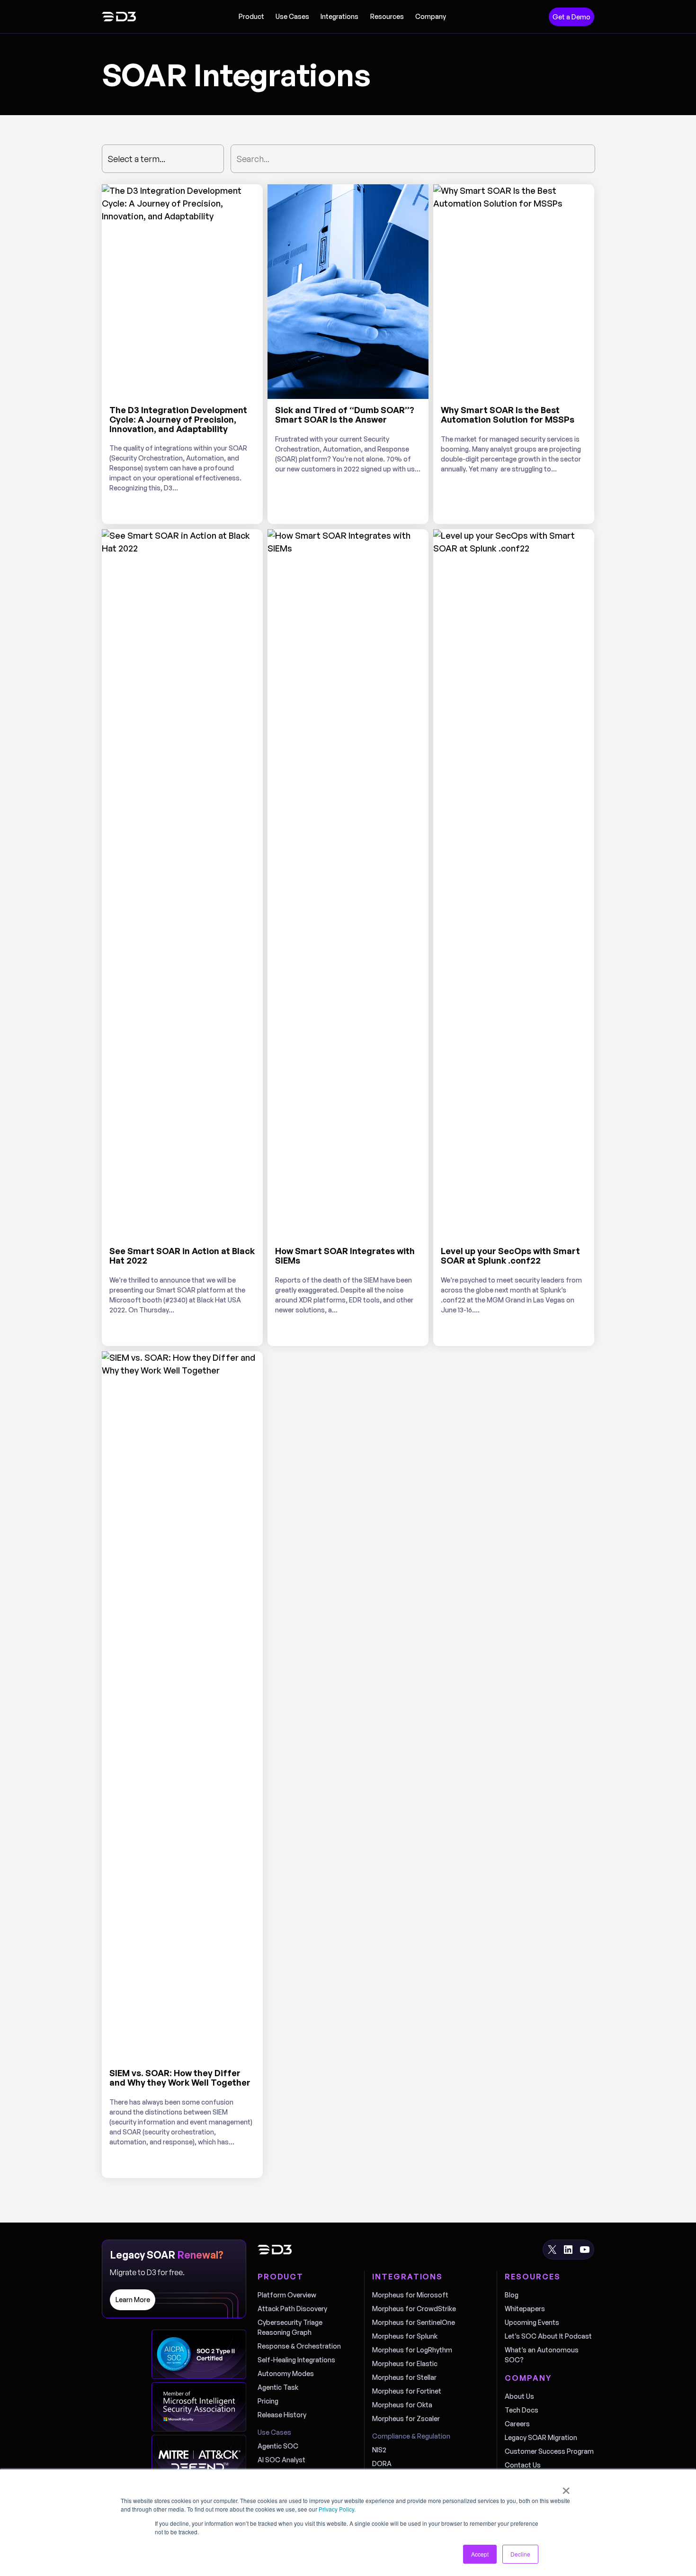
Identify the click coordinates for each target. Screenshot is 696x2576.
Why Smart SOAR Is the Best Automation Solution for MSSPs (508, 415)
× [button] (566, 2487)
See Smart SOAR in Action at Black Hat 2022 (182, 1256)
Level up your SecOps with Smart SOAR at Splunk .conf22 (510, 1256)
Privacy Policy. (337, 2509)
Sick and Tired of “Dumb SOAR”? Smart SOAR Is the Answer (345, 415)
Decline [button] (520, 2554)
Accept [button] (480, 2554)
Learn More (133, 2300)
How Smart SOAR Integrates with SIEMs (345, 1256)
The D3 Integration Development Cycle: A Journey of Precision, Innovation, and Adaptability (178, 420)
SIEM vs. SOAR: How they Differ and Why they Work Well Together (180, 2078)
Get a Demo (571, 17)
